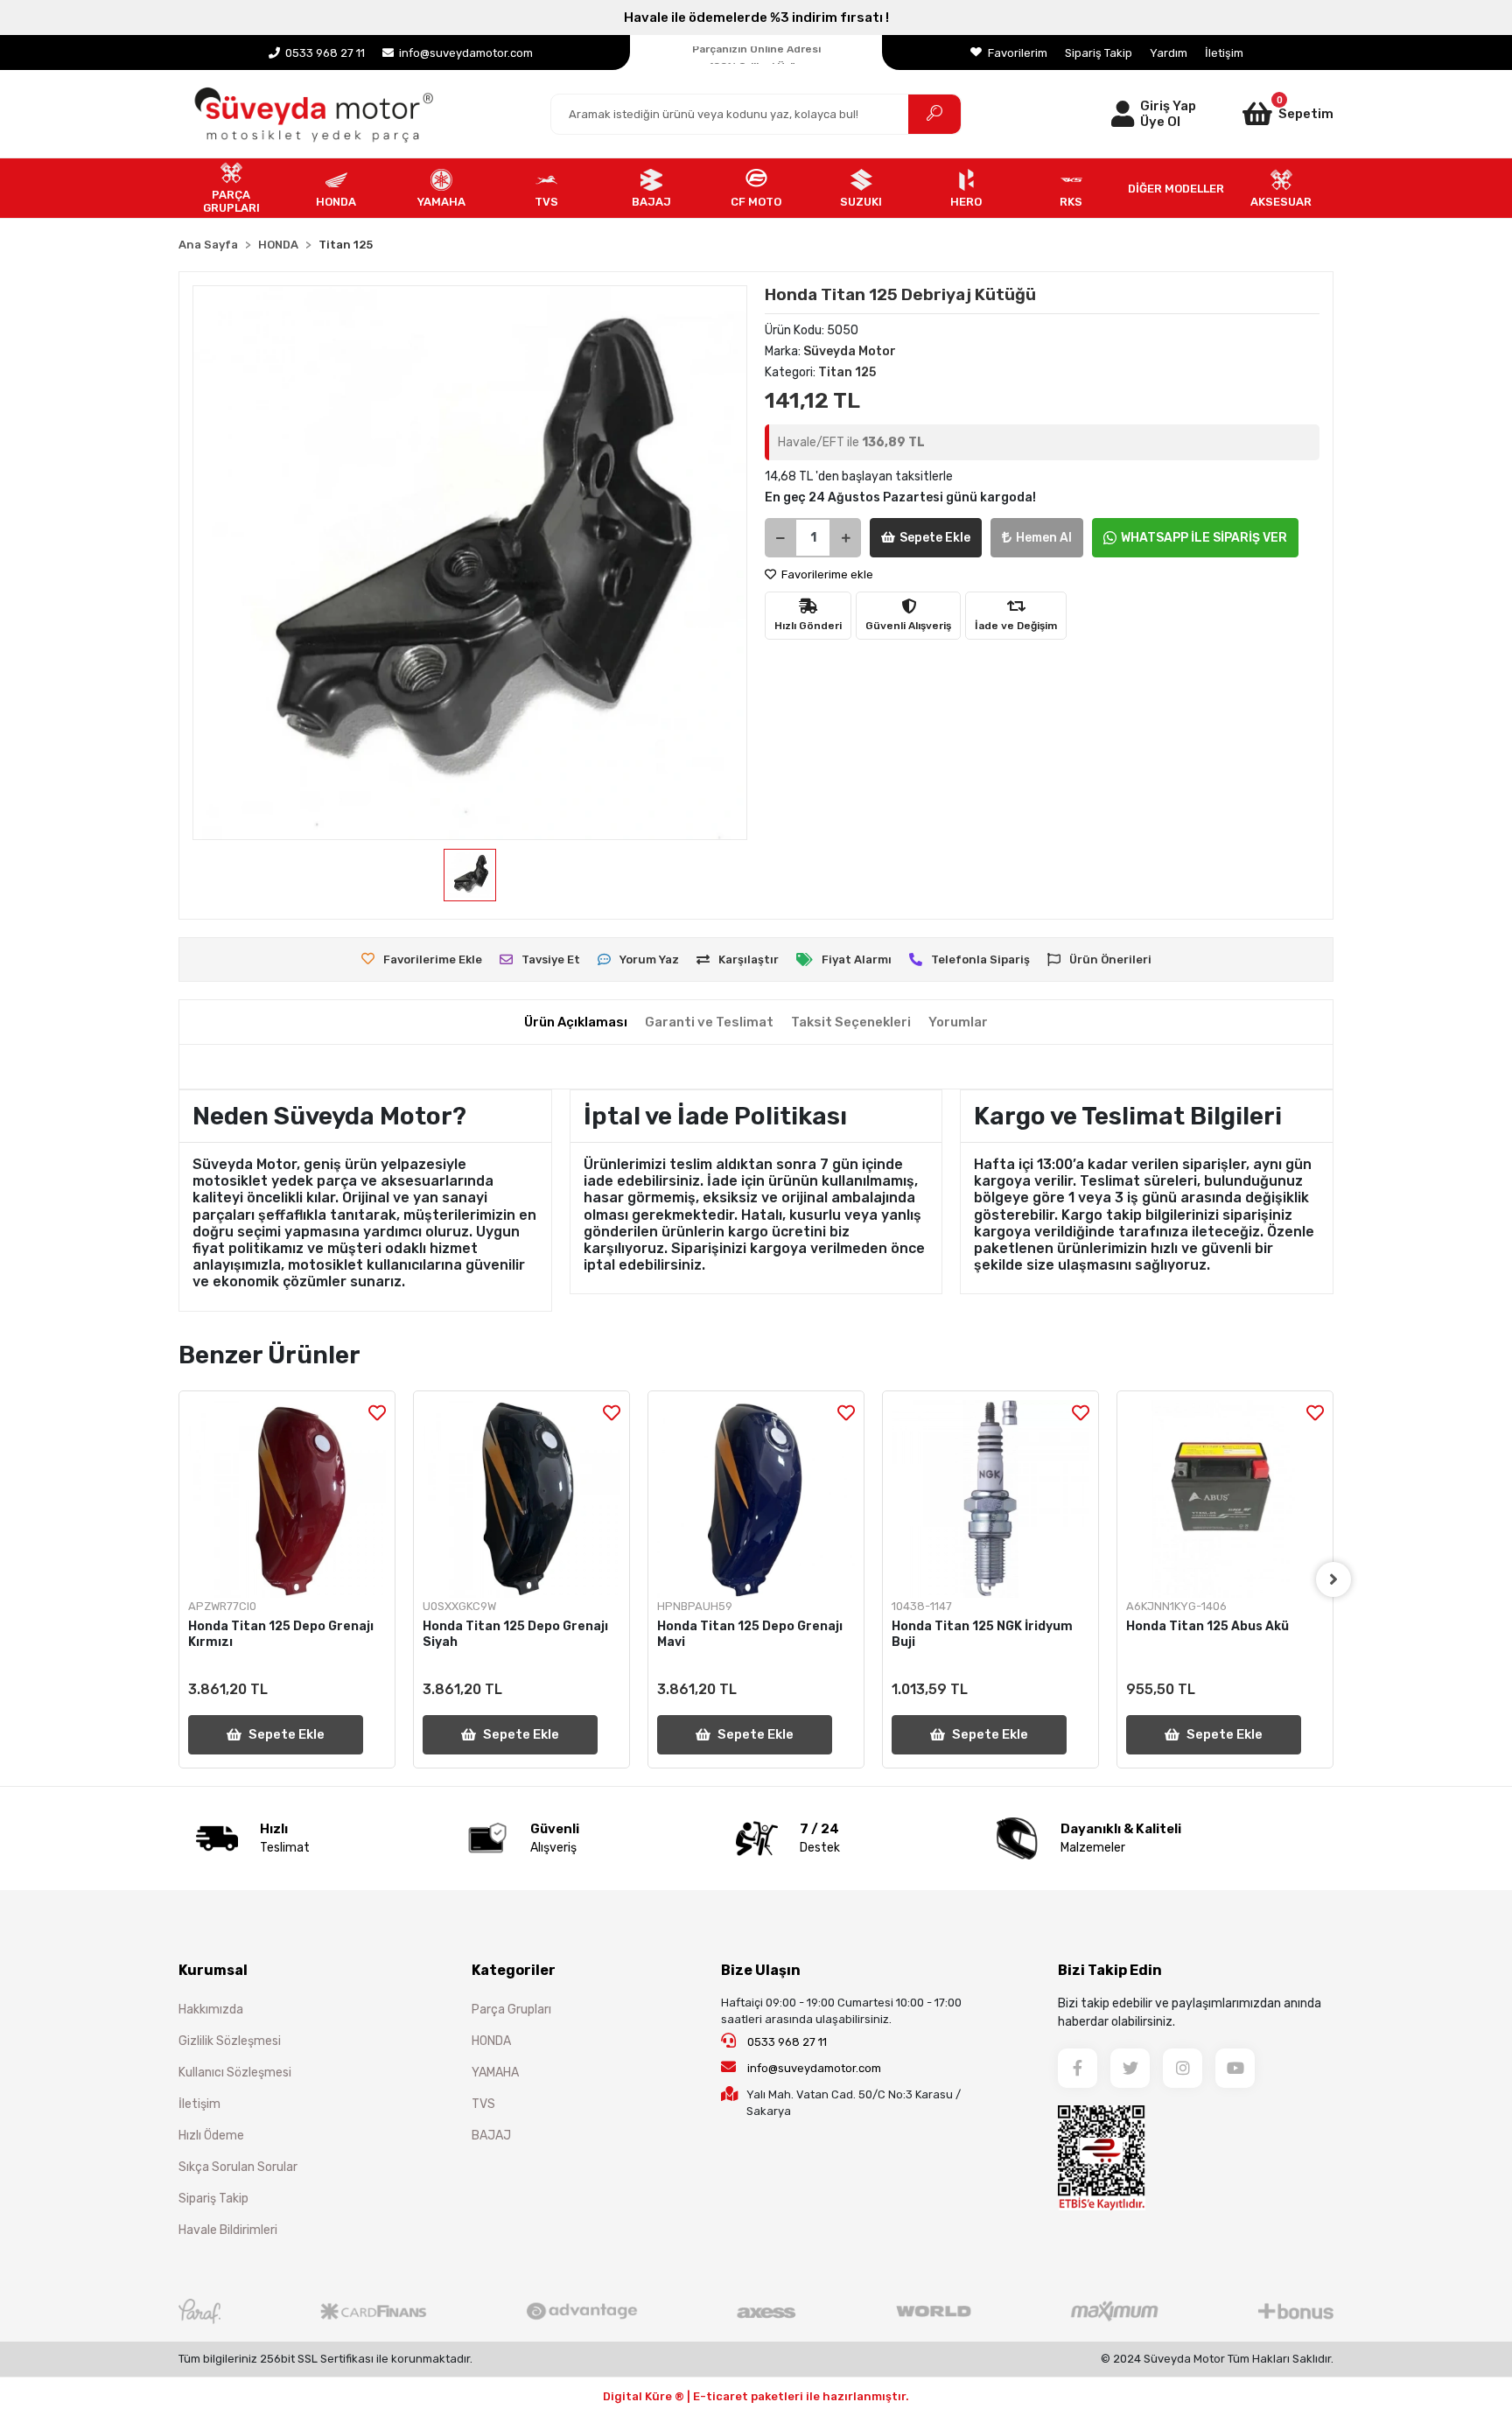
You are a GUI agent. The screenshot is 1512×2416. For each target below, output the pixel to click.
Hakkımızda (211, 2010)
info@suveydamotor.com (814, 2068)
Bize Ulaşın (761, 1970)
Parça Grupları (511, 2010)
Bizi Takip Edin (1110, 1970)
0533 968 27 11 (786, 2042)
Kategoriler (514, 1970)
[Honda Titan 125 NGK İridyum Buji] (990, 1499)
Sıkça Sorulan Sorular (238, 2167)
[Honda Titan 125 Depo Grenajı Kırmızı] (287, 1499)
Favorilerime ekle (826, 574)
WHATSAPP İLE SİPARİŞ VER (1204, 538)
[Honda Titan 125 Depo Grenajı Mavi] (756, 1499)
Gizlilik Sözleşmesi (230, 2041)
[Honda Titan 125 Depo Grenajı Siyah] (521, 1499)
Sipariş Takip (1099, 53)
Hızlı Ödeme (211, 2136)
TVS (483, 2104)
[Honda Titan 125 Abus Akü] (1225, 1499)
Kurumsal (213, 1970)
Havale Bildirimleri (228, 2230)
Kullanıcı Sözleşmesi (235, 2073)
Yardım (1169, 53)
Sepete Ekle (935, 538)
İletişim (1224, 53)
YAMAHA (495, 2073)
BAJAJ (491, 2136)
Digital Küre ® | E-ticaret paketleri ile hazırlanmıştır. (756, 2396)
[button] (1265, 114)
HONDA (491, 2041)
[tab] (576, 1022)
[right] (1333, 1579)
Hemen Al (1044, 538)
